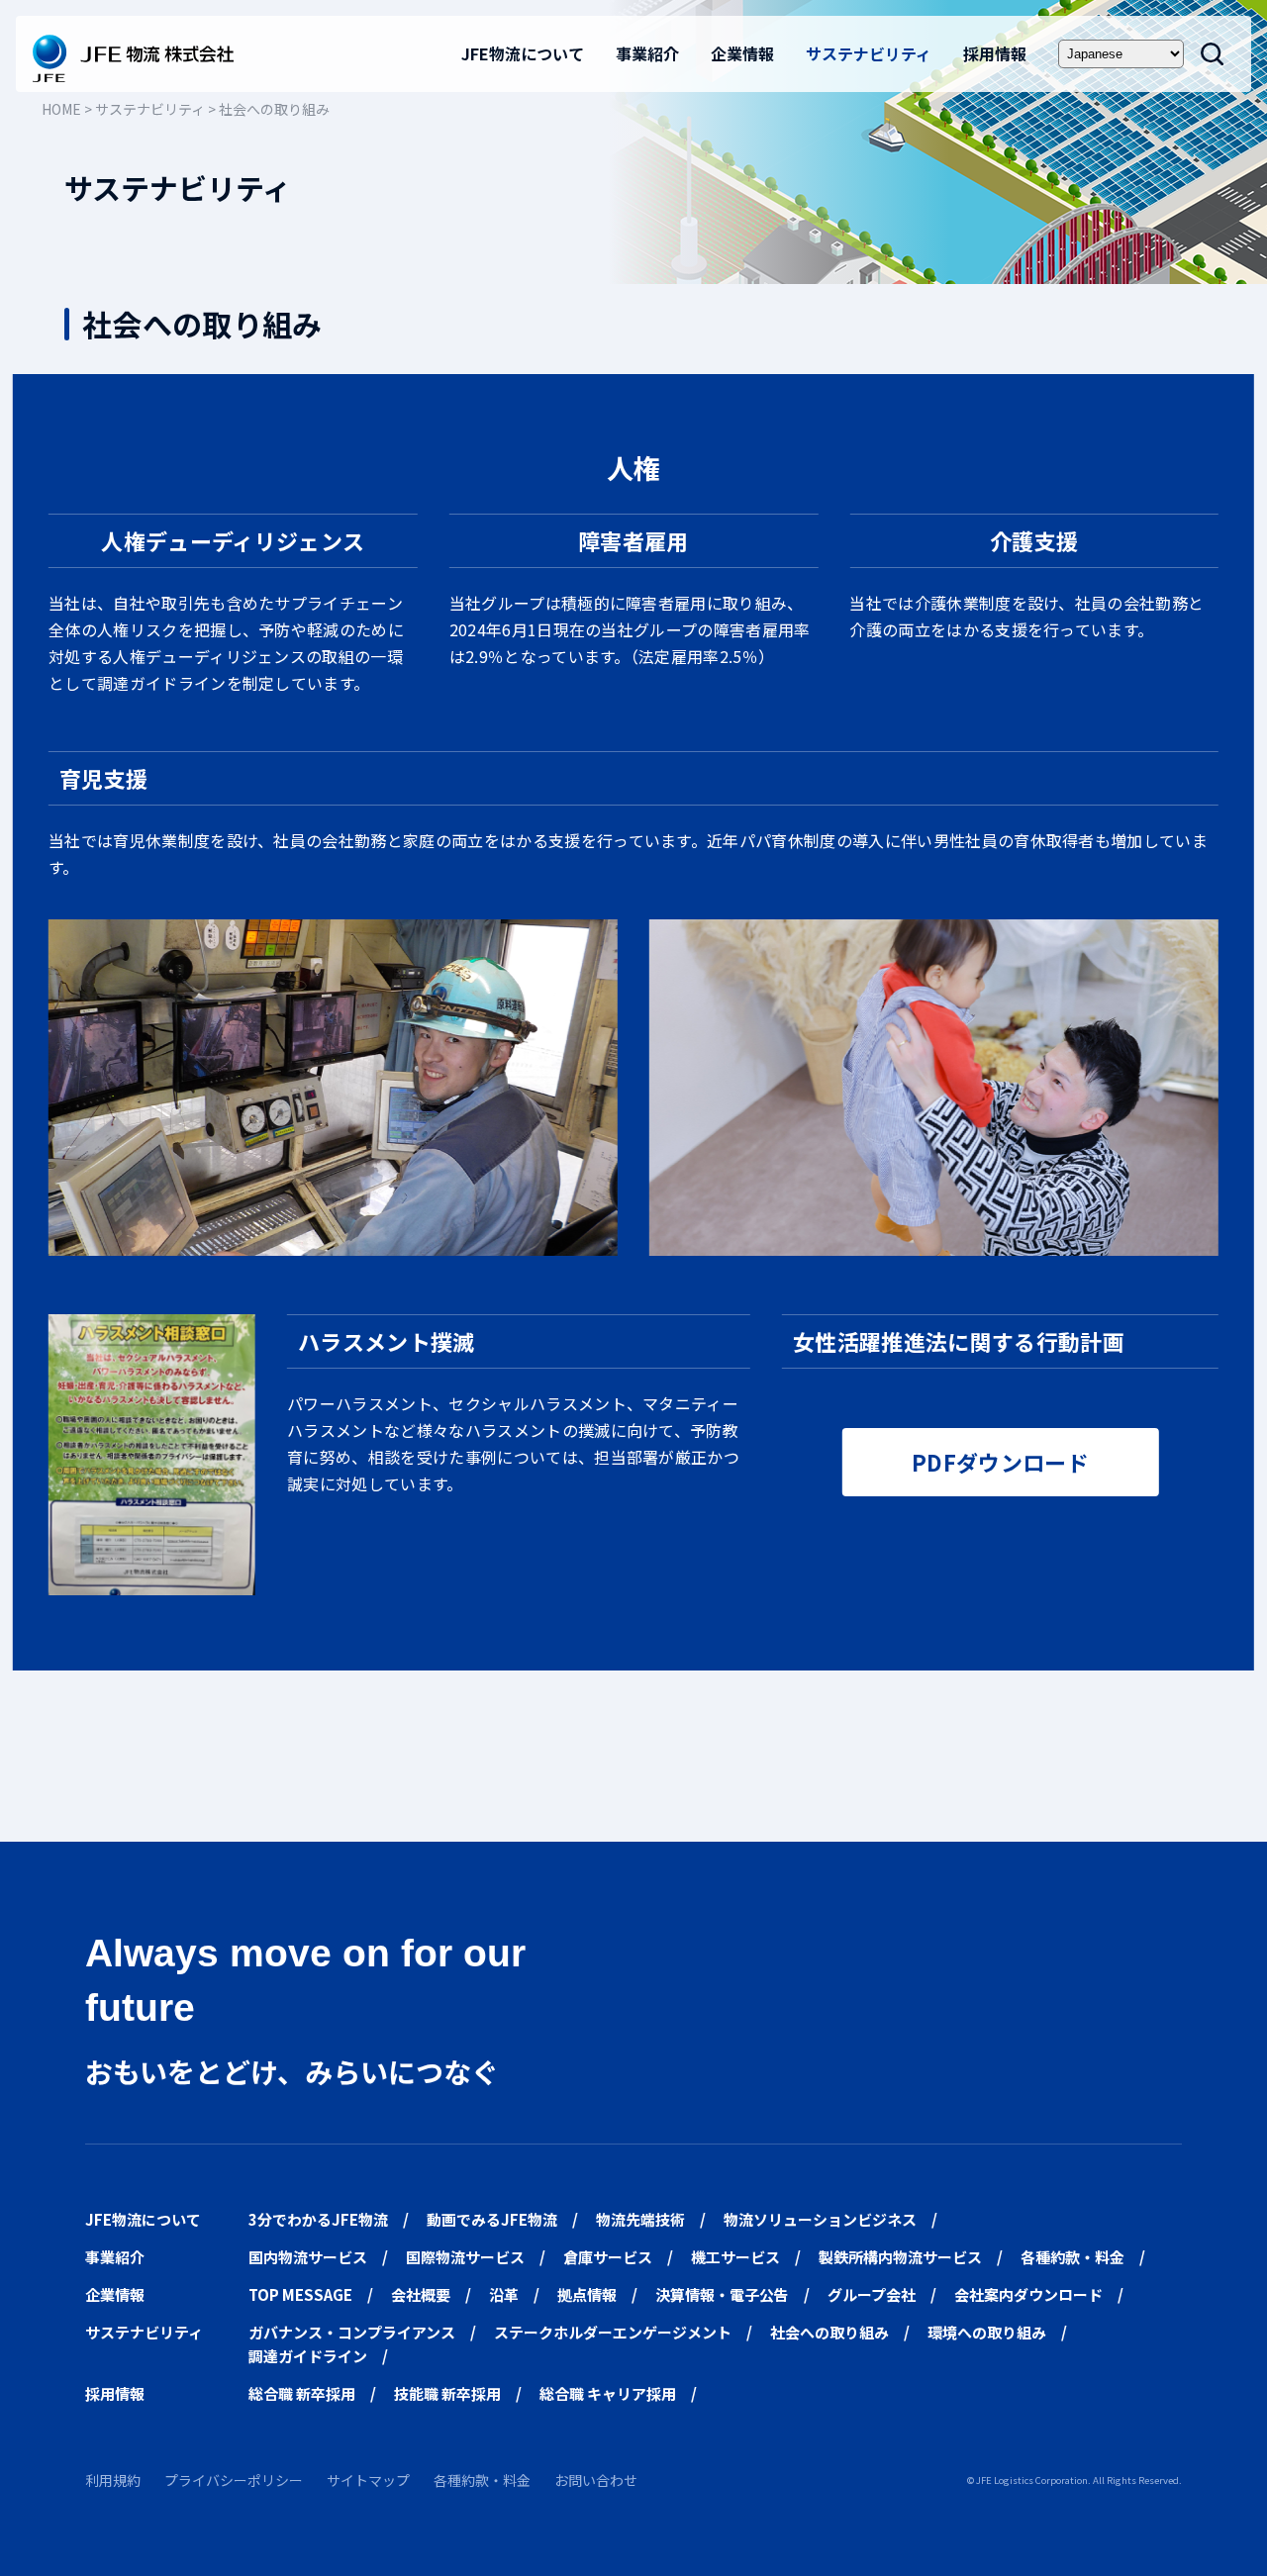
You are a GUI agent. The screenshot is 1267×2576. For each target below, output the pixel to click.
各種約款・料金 (1072, 2257)
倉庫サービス (608, 2257)
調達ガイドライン (308, 2356)
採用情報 (995, 53)
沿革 (504, 2294)
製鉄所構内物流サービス (900, 2257)
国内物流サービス (308, 2257)
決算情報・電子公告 (722, 2294)
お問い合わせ (596, 2480)
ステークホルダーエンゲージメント (613, 2332)
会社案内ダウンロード (1028, 2294)
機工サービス (735, 2257)
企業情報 (742, 53)
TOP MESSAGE (300, 2294)
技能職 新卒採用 (447, 2393)
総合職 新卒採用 (302, 2393)
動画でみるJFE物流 (492, 2219)
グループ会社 (872, 2294)
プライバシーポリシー (234, 2480)
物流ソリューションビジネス (820, 2219)
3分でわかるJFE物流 (318, 2219)
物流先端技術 (640, 2219)
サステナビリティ (869, 53)
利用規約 (113, 2480)
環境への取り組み (987, 2332)
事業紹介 (647, 53)
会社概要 (421, 2294)
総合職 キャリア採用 (608, 2393)
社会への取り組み (829, 2332)
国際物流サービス (465, 2257)
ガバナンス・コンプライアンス (352, 2332)
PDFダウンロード (1000, 1462)
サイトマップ (368, 2480)
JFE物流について (523, 53)
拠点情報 (587, 2294)
